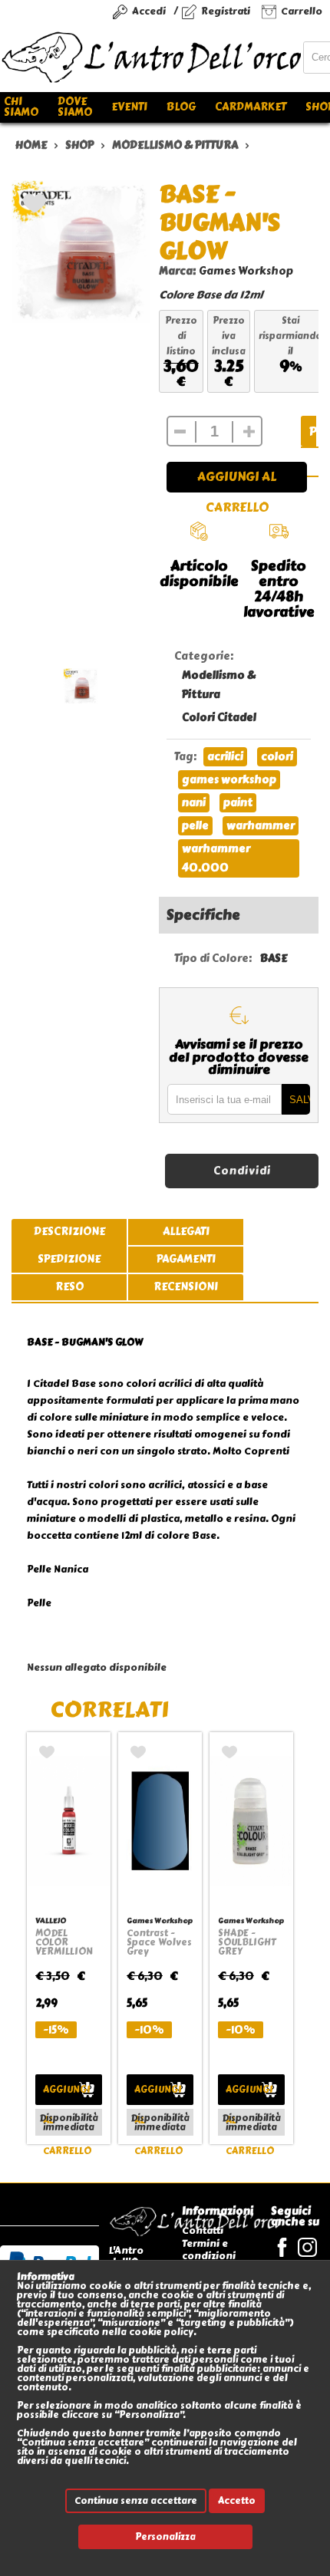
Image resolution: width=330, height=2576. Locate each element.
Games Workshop (246, 271)
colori (277, 757)
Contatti (203, 2230)
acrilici (225, 757)
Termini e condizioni (209, 2250)
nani (194, 803)
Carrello (302, 11)
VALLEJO (51, 1920)
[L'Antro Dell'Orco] (152, 58)
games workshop (229, 780)
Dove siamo (75, 107)
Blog (181, 107)
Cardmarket (251, 107)
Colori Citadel (219, 718)
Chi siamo (21, 107)
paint (238, 803)
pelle (195, 826)
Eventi (129, 107)
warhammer (261, 826)
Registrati (226, 11)
